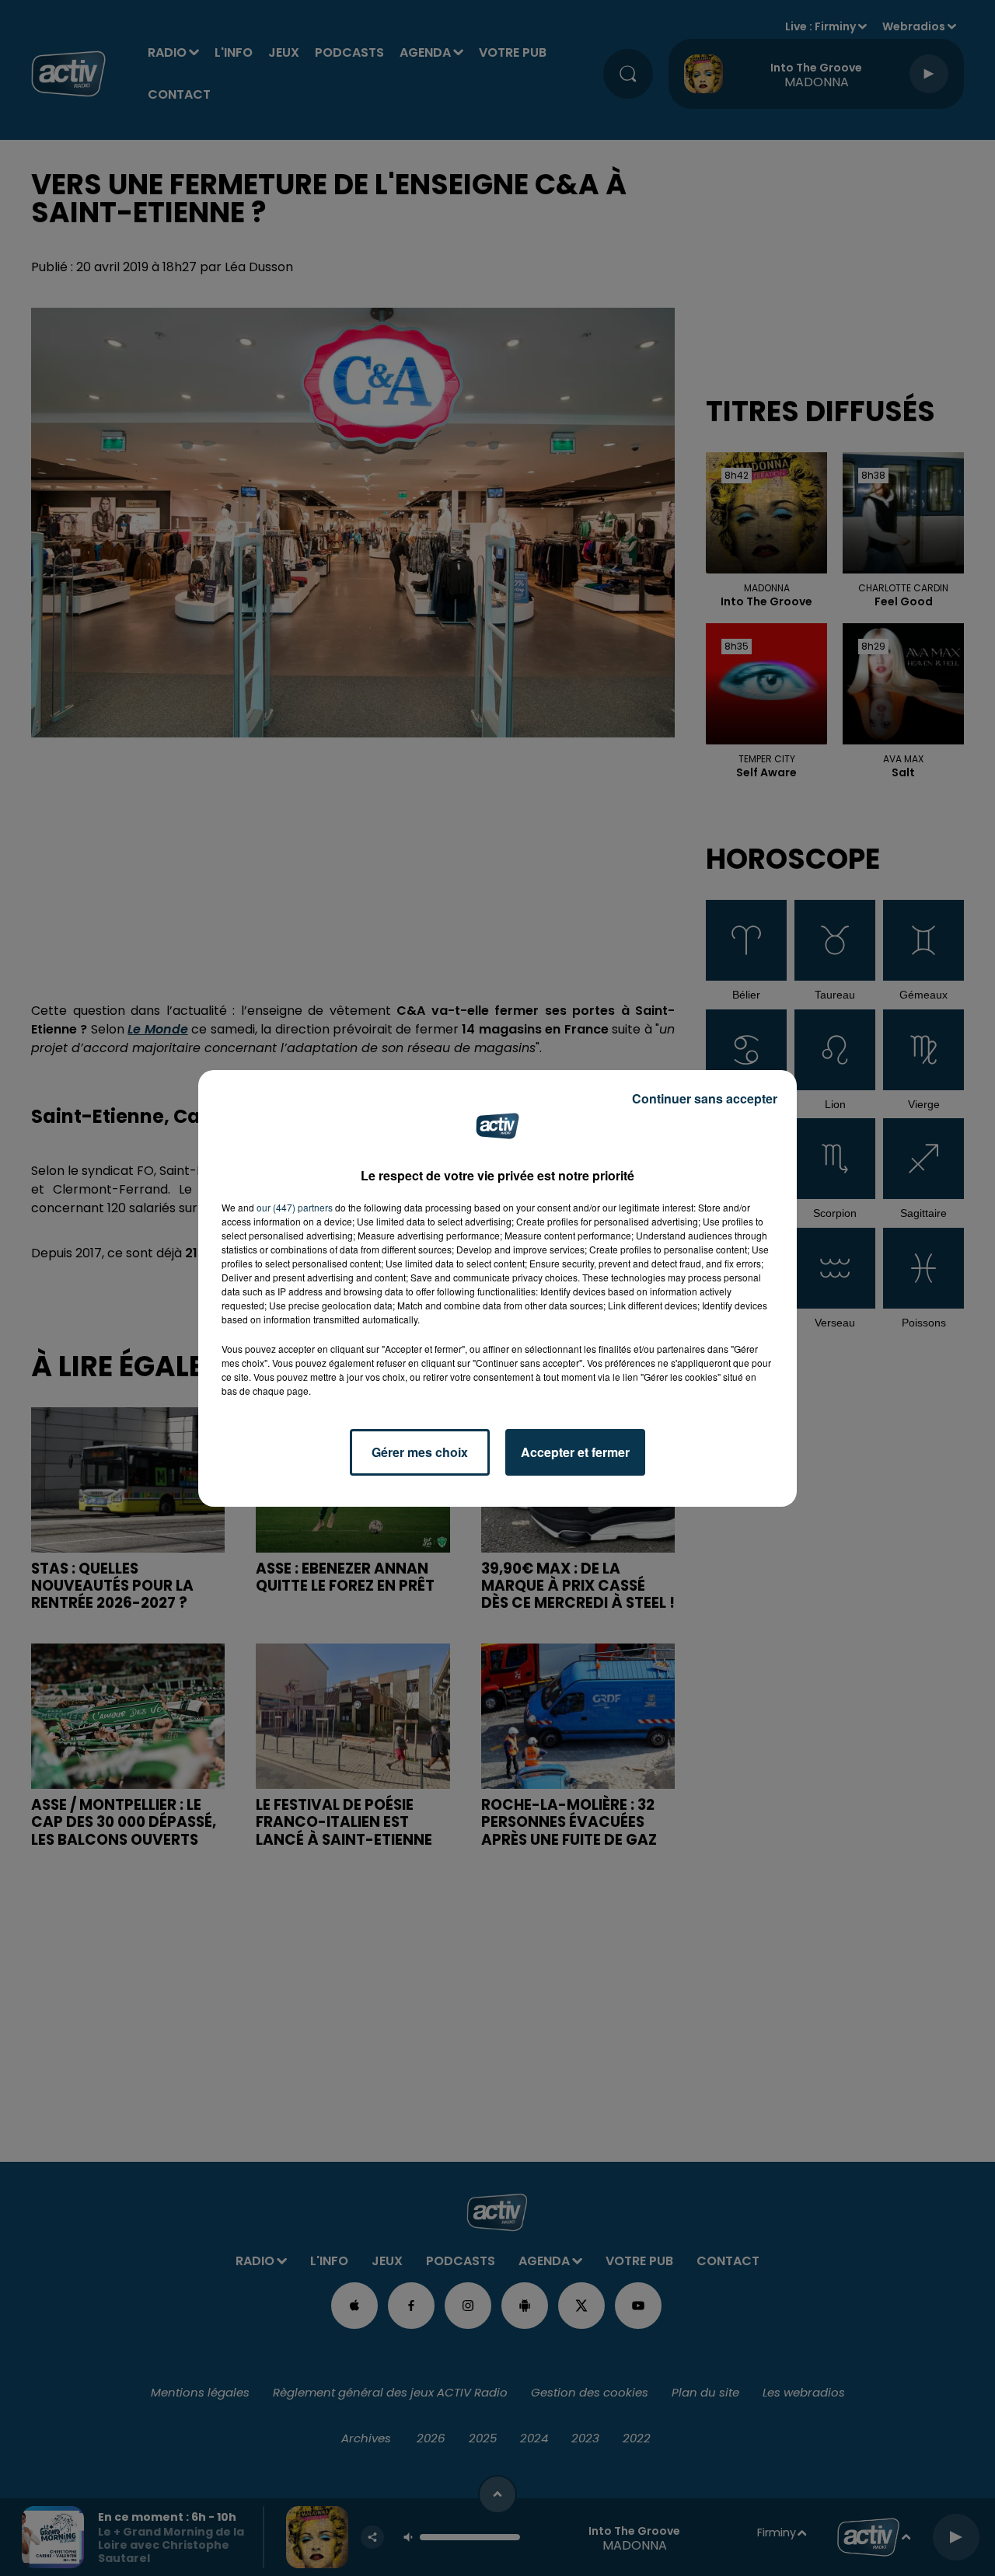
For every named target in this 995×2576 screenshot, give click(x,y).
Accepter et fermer (575, 1452)
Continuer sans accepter (705, 1098)
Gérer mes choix (420, 1452)
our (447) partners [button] (295, 1207)
